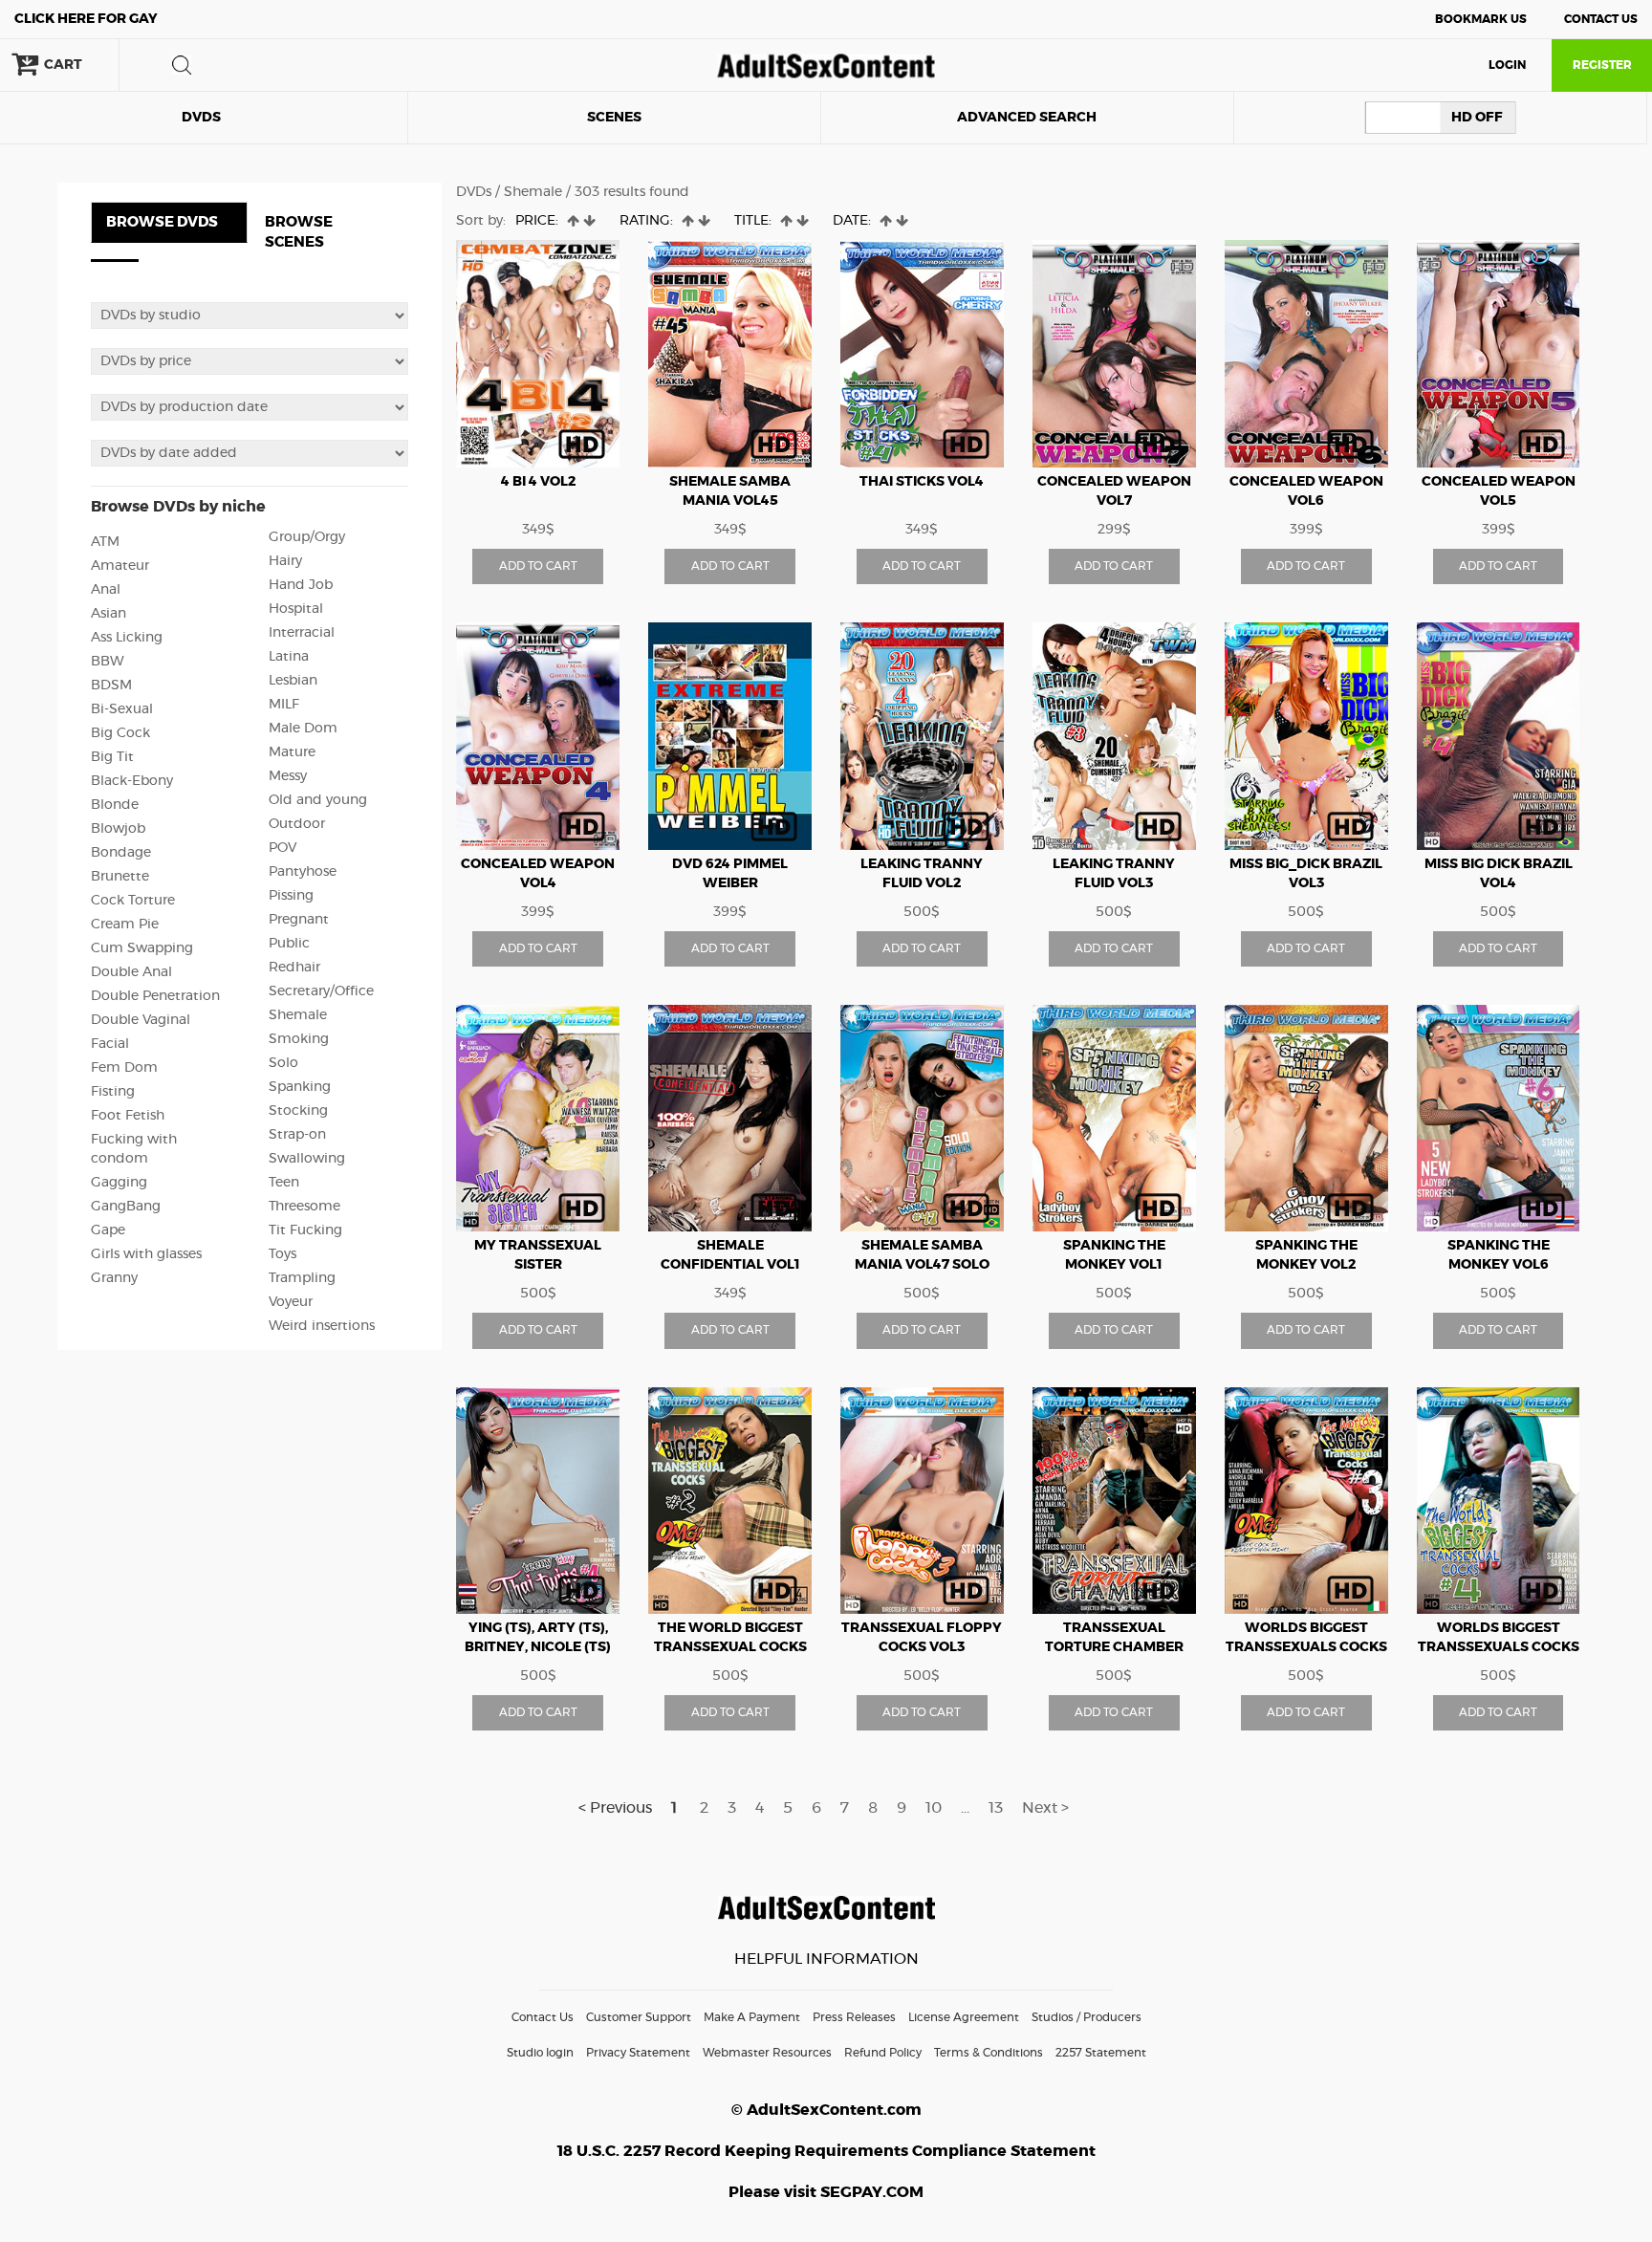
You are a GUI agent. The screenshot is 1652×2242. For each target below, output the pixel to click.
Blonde (115, 805)
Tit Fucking (305, 1230)
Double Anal (131, 972)
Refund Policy (883, 2053)
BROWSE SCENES (299, 232)
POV (283, 848)
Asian (109, 614)
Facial (110, 1044)
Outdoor (297, 824)
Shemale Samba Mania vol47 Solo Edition (922, 1265)
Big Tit (112, 757)
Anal (106, 590)
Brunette (120, 877)
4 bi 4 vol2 (538, 482)
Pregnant (299, 920)
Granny (114, 1278)
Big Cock (120, 733)
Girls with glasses (146, 1254)
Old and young (318, 800)
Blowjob (118, 829)
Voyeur (291, 1302)
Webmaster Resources (767, 2053)
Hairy (285, 561)
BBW (108, 662)
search (182, 65)
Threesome (304, 1207)
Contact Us (1601, 19)
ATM (105, 542)
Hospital (296, 609)
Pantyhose (303, 872)
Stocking (298, 1111)
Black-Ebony (132, 781)
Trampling (302, 1278)
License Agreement (964, 2017)
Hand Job (301, 585)
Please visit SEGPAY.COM (826, 2192)
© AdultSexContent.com (826, 2110)
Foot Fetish (128, 1116)
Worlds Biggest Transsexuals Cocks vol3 (1306, 1647)
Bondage (121, 853)
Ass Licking (127, 638)
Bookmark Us (1481, 19)
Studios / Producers (1087, 2017)
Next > (1045, 1808)
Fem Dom (124, 1068)
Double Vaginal (141, 1020)
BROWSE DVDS (162, 222)
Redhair (294, 968)
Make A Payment (752, 2017)
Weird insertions (322, 1326)
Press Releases (854, 2017)
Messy (288, 776)
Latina (289, 657)
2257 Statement (1101, 2053)
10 (934, 1808)
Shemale (298, 1015)
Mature (292, 752)
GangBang (126, 1207)
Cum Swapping (142, 948)
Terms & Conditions (989, 2053)
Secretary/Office (321, 991)
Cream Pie (125, 925)
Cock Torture (133, 901)
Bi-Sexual (122, 709)
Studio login (540, 2053)
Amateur (120, 566)
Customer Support (639, 2017)
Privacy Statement (638, 2053)
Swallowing (307, 1159)
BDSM (111, 686)
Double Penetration (155, 996)
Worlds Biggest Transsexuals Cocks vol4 (1499, 1647)
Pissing (291, 896)
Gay (86, 19)
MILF (284, 705)
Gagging (119, 1183)
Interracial (302, 633)
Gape (108, 1230)
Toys (283, 1254)
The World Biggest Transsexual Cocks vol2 (730, 1647)
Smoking (299, 1039)
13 (996, 1808)
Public (289, 944)
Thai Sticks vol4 (922, 482)
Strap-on (297, 1135)
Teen (284, 1183)
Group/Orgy (307, 537)
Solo (283, 1063)
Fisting (113, 1092)
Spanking (300, 1087)
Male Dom (303, 729)
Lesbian (293, 681)
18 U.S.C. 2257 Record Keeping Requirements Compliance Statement (826, 2151)
